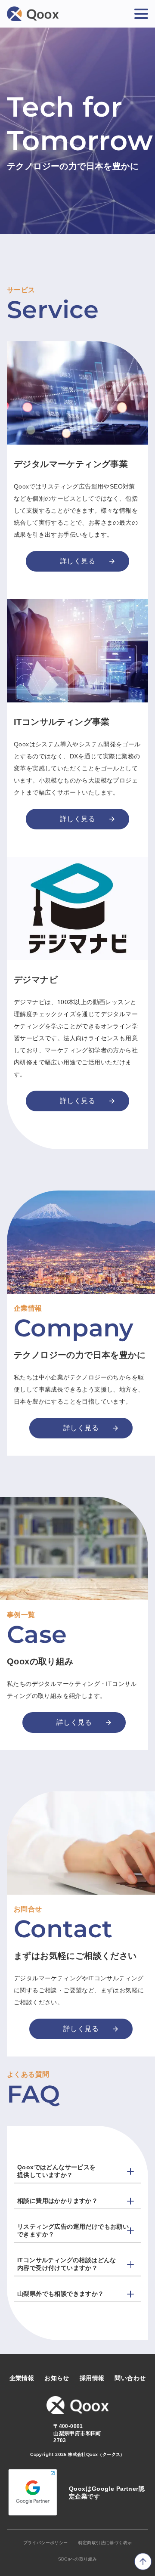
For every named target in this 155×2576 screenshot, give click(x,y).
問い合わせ (130, 2378)
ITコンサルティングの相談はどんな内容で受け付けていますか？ (67, 2264)
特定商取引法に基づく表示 (105, 2543)
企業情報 (22, 2378)
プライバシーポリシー (46, 2543)
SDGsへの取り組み (78, 2559)
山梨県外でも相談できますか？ (61, 2294)
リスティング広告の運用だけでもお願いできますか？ (73, 2230)
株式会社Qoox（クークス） (96, 2454)
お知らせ (57, 2378)
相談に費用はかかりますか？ (57, 2201)
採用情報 (92, 2378)
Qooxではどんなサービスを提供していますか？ (57, 2171)
